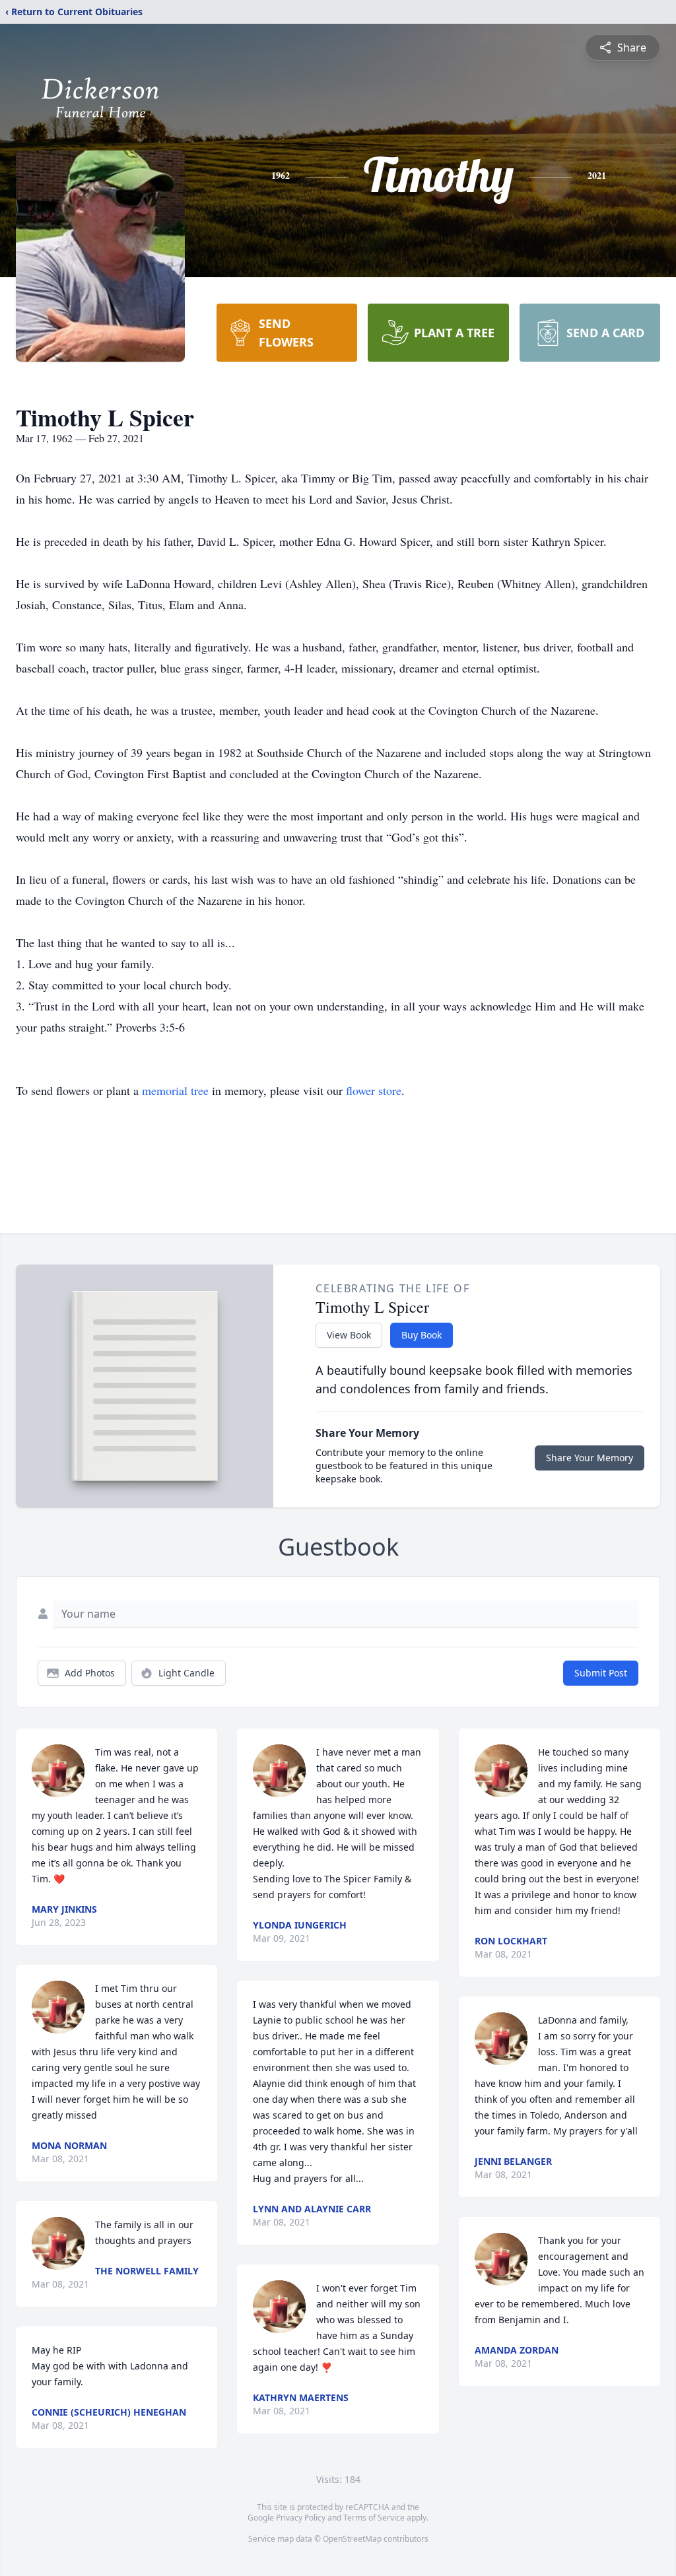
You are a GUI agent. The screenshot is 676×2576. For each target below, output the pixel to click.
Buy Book (422, 1335)
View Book (349, 1335)
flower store (374, 1090)
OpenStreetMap (352, 2539)
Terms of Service (374, 2518)
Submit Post (601, 1673)
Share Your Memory (590, 1458)
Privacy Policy (301, 2518)
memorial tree (175, 1090)
